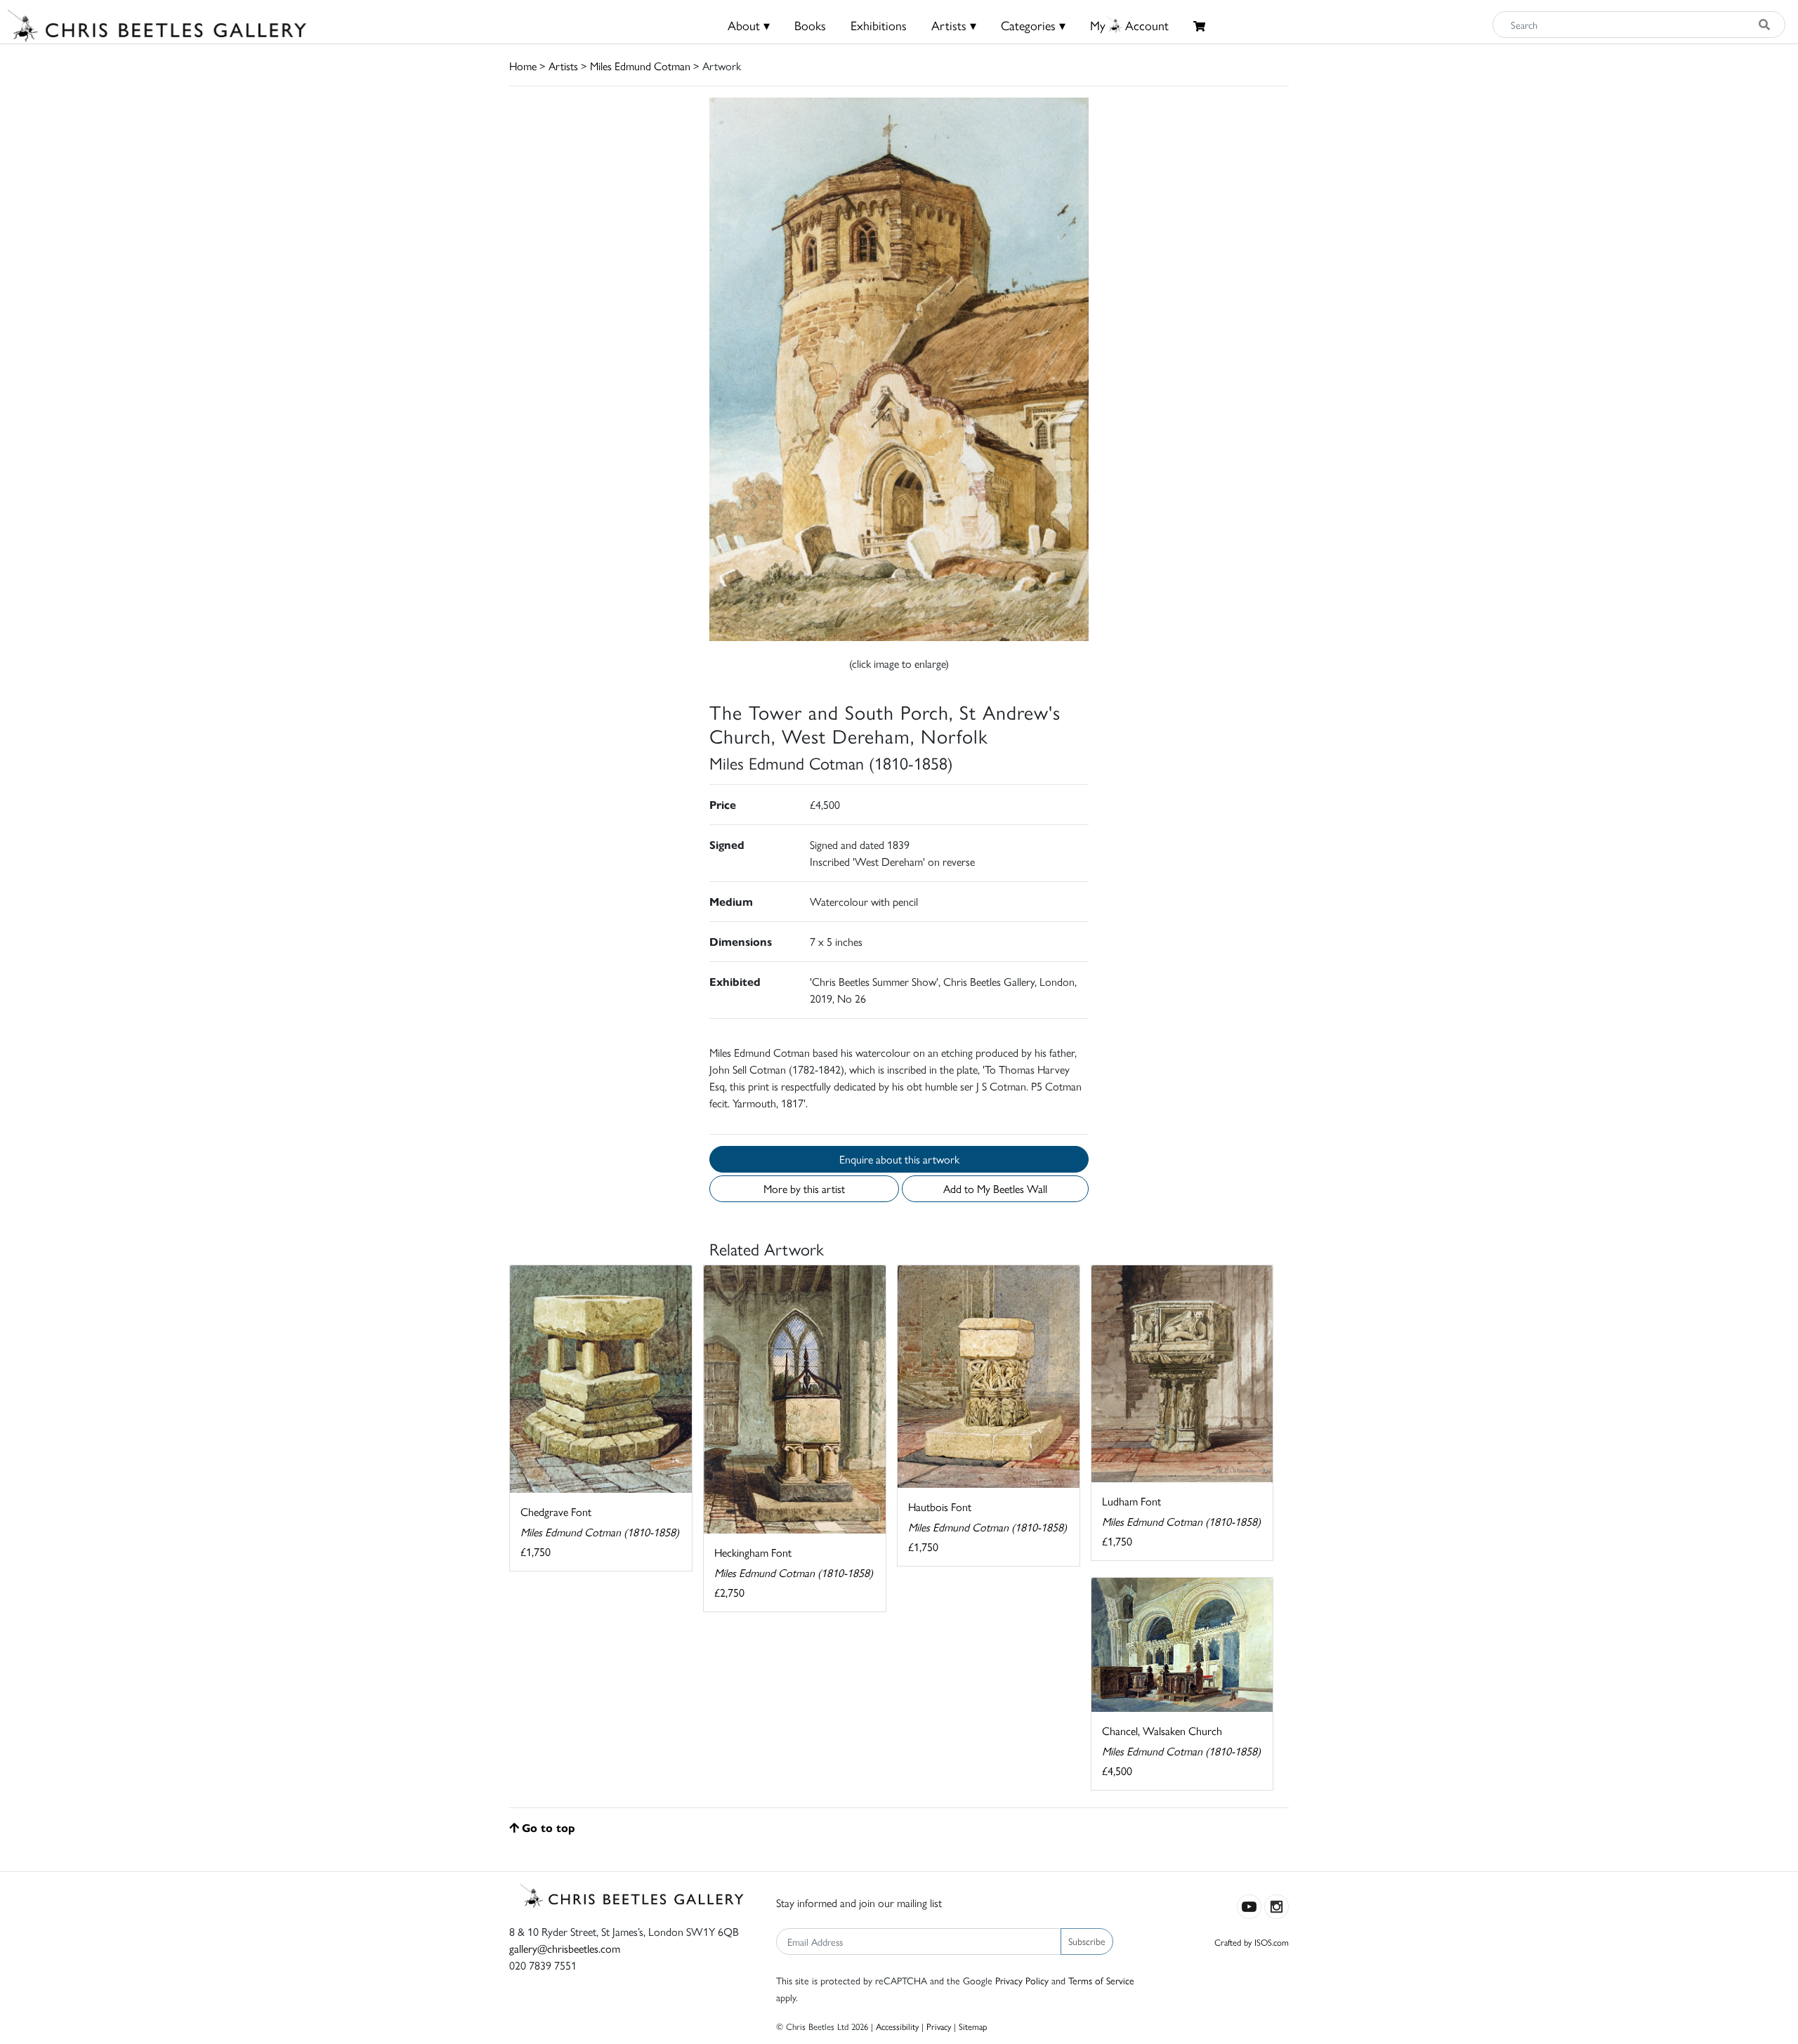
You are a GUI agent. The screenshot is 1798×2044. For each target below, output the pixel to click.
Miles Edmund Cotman (640, 66)
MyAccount (1129, 25)
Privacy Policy (1022, 1980)
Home (523, 66)
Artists (563, 66)
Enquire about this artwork (899, 1159)
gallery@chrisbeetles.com (565, 1948)
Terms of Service (1101, 1980)
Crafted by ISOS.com (1252, 1942)
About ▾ (749, 25)
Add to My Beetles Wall (995, 1188)
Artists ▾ (954, 25)
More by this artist (804, 1188)
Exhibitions (879, 25)
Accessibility (897, 2026)
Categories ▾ (1033, 25)
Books (810, 25)
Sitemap (973, 2026)
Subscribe (1087, 1941)
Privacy (939, 2026)
